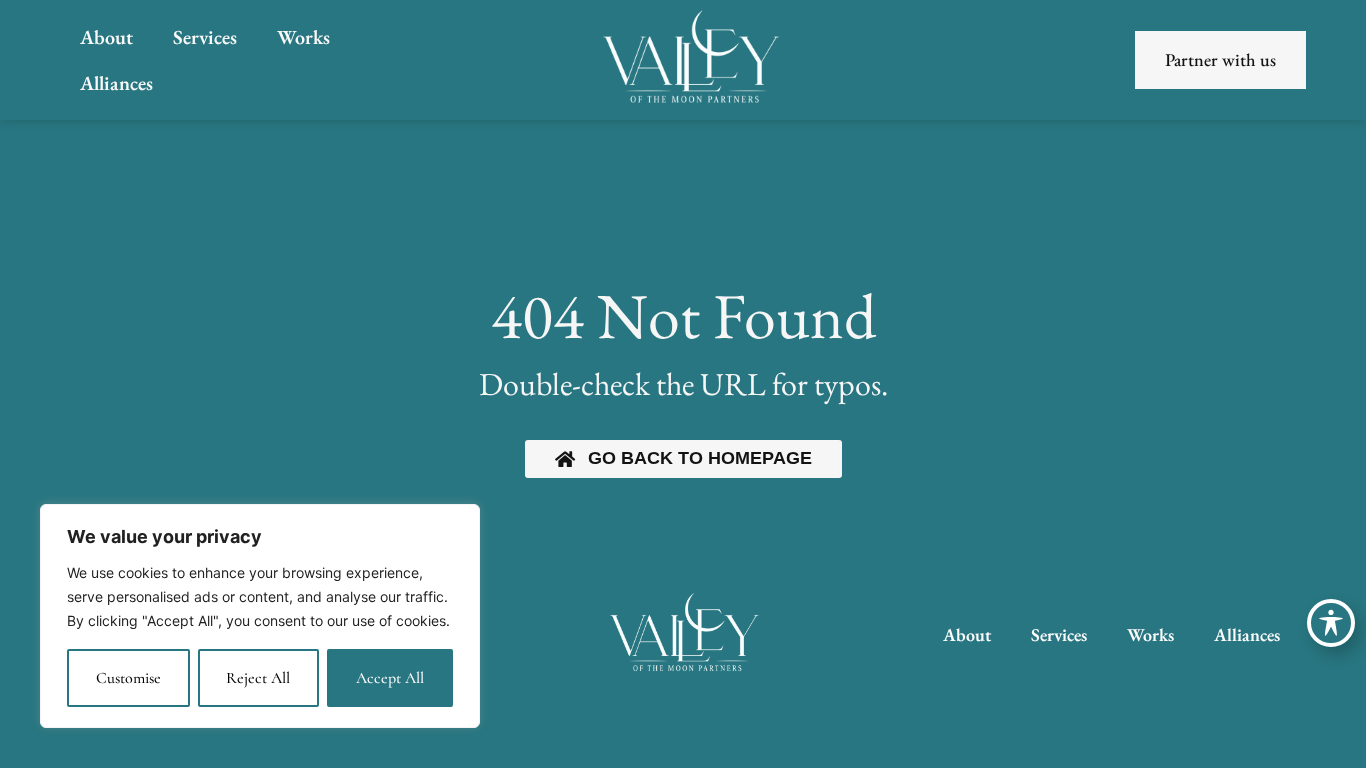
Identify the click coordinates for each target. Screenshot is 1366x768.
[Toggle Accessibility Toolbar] (1331, 623)
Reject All (258, 678)
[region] (260, 616)
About (106, 37)
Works (303, 37)
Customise (128, 678)
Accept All (390, 678)
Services (205, 37)
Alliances (116, 83)
